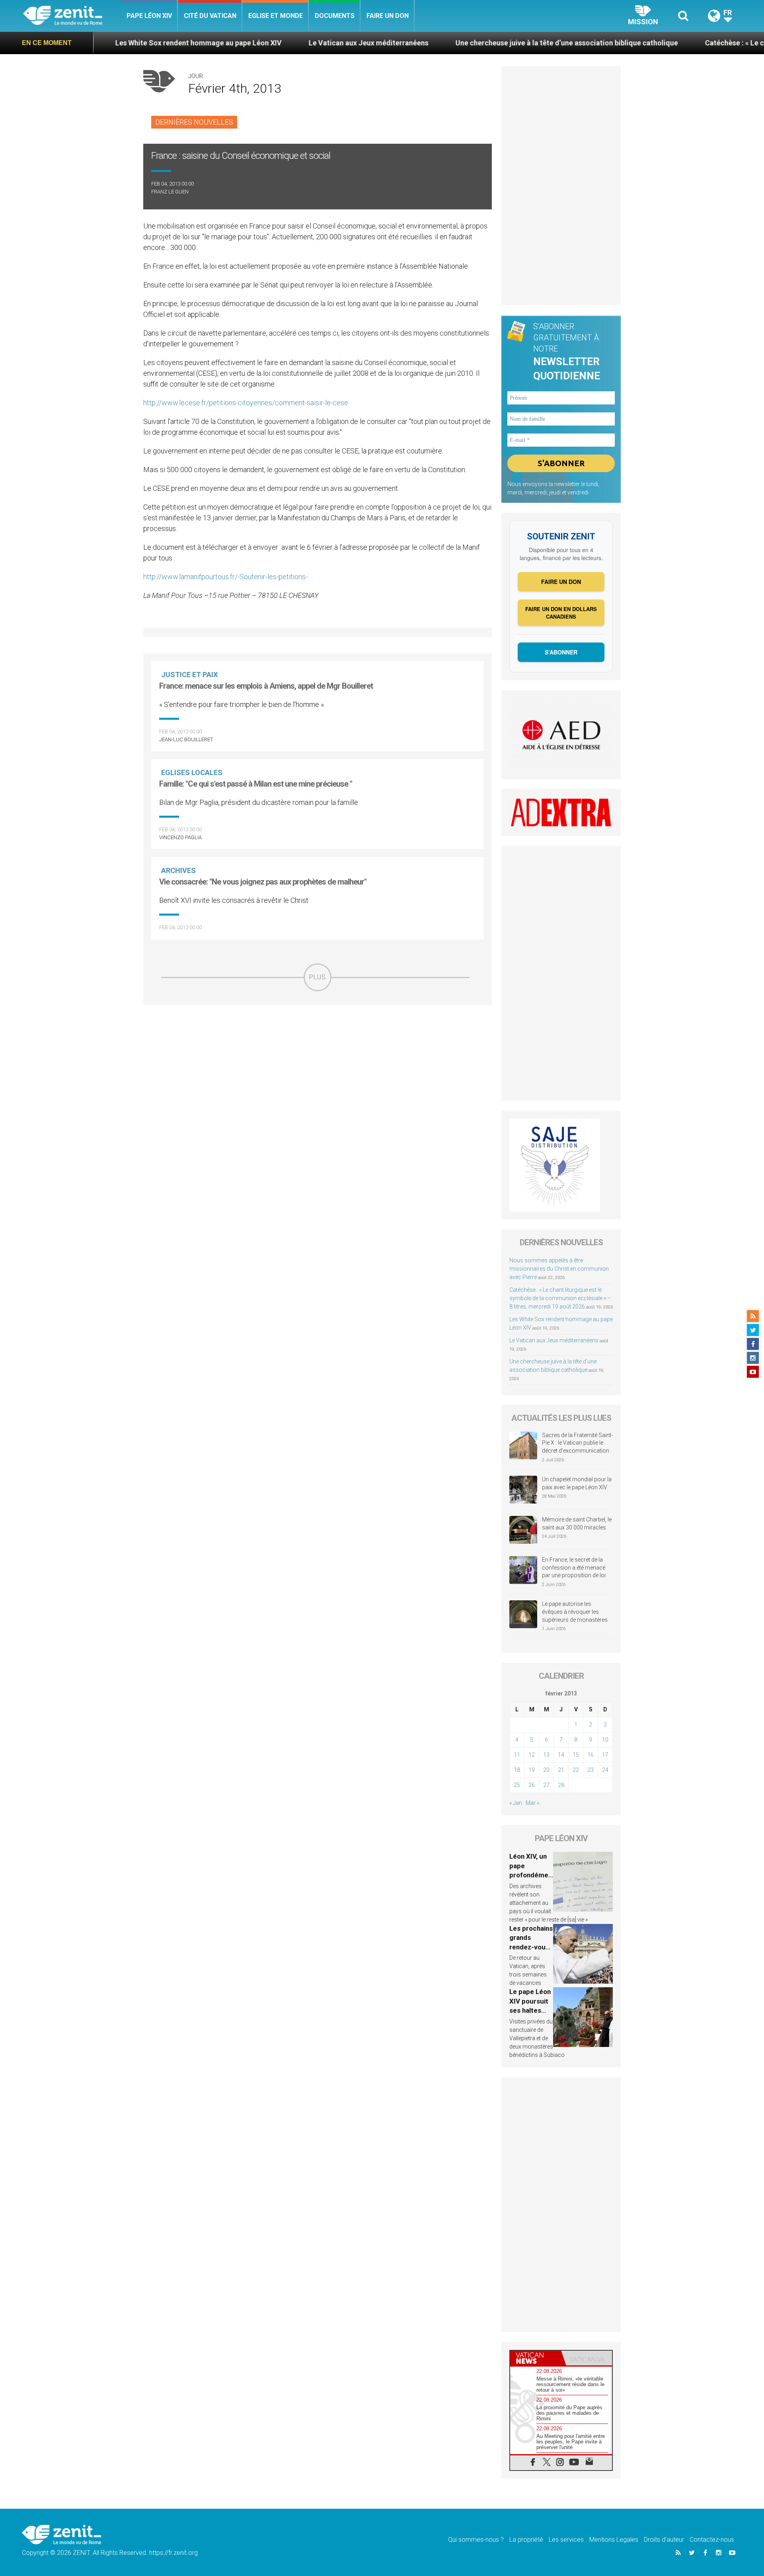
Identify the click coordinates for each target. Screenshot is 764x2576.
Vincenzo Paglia (180, 837)
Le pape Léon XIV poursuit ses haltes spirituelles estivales (530, 2010)
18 (517, 1770)
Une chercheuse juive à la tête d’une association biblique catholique (473, 43)
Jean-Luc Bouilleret (186, 739)
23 (591, 1770)
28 (561, 1785)
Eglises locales (192, 772)
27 (546, 1785)
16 (591, 1755)
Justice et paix (189, 675)
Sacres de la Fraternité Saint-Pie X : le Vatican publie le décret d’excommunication (577, 1443)
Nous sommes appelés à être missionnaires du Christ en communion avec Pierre (559, 1269)
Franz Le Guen (170, 192)
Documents (335, 16)
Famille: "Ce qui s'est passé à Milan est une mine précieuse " (256, 784)
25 (517, 1785)
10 (605, 1740)
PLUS (318, 977)
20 (546, 1770)
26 (532, 1785)
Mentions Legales (614, 2540)
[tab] (536, 2358)
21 (561, 1770)
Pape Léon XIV (149, 16)
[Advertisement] (318, 1048)
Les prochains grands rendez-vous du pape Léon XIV (531, 1947)
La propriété (526, 2540)
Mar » (532, 1803)
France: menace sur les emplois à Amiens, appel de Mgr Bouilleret (266, 686)
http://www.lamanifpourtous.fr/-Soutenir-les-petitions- (225, 577)
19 (532, 1770)
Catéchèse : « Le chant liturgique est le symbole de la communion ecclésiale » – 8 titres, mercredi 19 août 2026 (560, 1298)
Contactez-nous (712, 2540)
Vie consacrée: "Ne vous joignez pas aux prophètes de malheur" (263, 882)
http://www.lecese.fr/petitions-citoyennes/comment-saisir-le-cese (246, 403)
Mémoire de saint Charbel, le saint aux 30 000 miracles (577, 1523)
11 (517, 1755)
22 (576, 1770)
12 (532, 1755)
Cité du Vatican (210, 16)
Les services (566, 2540)
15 (576, 1755)
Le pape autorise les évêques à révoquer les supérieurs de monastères (575, 1612)
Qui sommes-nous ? (476, 2540)
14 (561, 1755)
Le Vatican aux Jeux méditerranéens (274, 43)
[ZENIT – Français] (72, 16)
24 (605, 1770)
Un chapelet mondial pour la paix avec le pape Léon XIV (577, 1483)
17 (605, 1755)
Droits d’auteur (664, 2540)
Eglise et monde (276, 16)
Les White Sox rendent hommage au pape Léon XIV (104, 43)
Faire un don (388, 16)
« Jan (516, 1803)
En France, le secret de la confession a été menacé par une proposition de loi (574, 1567)
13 (546, 1755)
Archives (178, 870)
